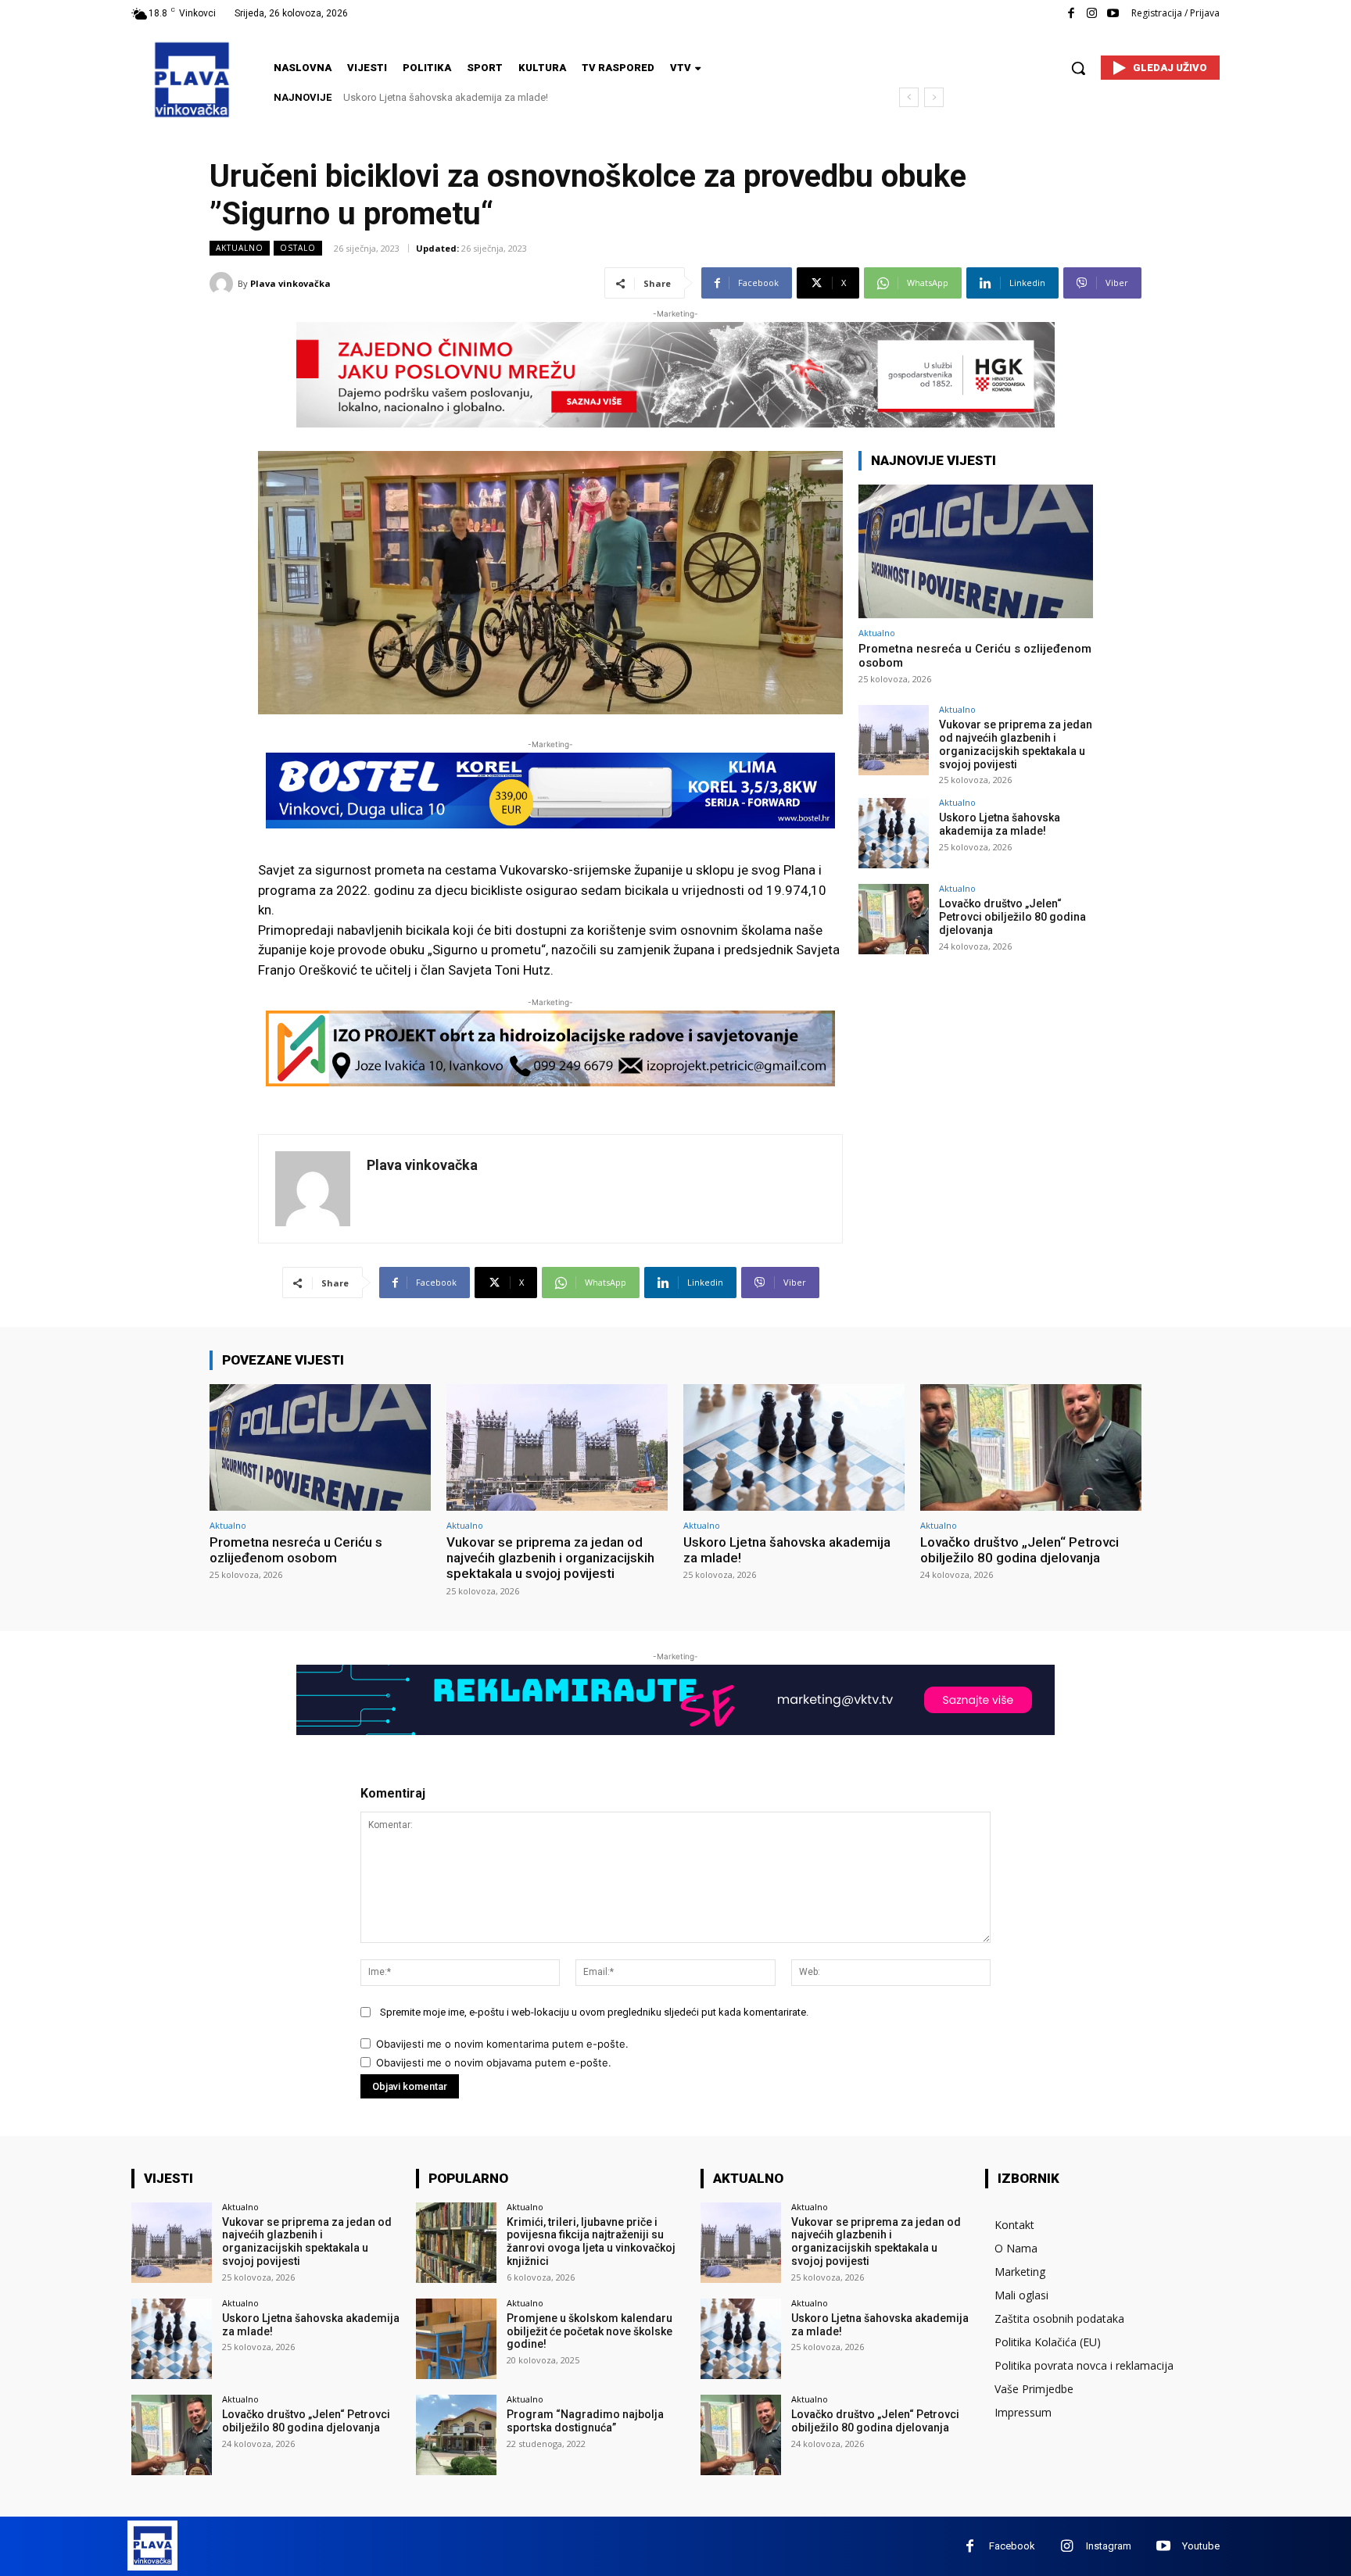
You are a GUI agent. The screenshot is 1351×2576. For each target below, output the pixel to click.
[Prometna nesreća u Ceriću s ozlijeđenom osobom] (976, 551)
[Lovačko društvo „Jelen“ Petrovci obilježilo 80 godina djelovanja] (894, 919)
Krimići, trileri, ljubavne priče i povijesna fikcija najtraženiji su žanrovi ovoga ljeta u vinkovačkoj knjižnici (591, 2241)
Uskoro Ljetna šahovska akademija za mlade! (1000, 824)
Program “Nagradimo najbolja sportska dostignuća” (585, 2421)
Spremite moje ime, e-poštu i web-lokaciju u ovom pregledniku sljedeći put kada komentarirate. (594, 2012)
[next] (934, 97)
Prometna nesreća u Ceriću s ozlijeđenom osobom (296, 1550)
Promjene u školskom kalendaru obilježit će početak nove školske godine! (589, 2331)
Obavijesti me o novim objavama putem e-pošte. (494, 2063)
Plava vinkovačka (290, 283)
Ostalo (298, 248)
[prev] (909, 97)
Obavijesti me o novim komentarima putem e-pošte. (502, 2044)
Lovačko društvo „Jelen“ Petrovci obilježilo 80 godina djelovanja (487, 97)
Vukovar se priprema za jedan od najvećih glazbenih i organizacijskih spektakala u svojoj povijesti (1016, 744)
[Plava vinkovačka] (224, 284)
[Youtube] (1113, 14)
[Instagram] (1092, 14)
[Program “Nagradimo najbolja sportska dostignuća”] (456, 2435)
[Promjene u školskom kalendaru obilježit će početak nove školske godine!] (456, 2339)
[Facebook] (1071, 14)
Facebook (1012, 2546)
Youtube (1201, 2546)
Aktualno (240, 248)
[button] (1078, 68)
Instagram (1109, 2546)
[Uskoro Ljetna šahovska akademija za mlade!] (894, 833)
